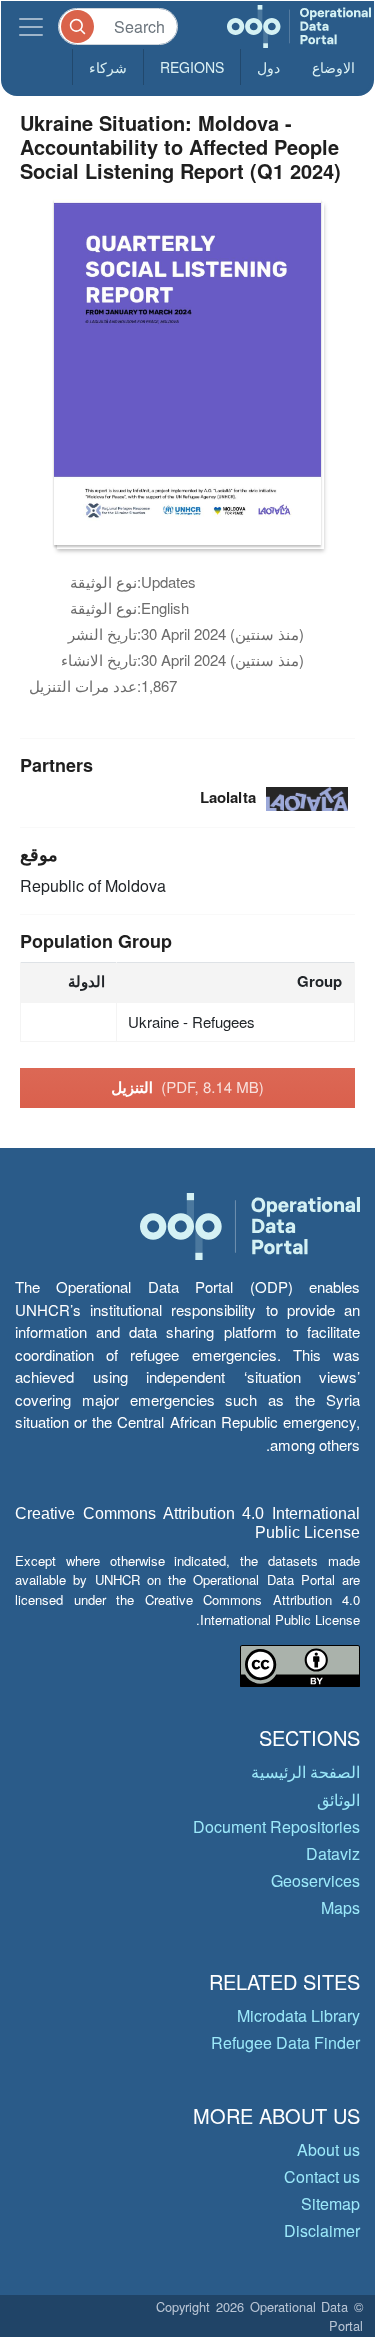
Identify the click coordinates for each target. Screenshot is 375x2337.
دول (268, 67)
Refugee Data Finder (285, 2042)
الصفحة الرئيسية (305, 1771)
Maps (340, 1907)
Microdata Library (298, 2015)
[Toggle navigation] (31, 26)
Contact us (322, 2176)
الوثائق (338, 1799)
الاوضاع (333, 67)
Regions (192, 67)
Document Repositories (276, 1826)
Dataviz (333, 1853)
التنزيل (187, 1087)
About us (328, 2149)
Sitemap (330, 2203)
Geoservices (315, 1880)
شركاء (108, 67)
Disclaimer (322, 2230)
